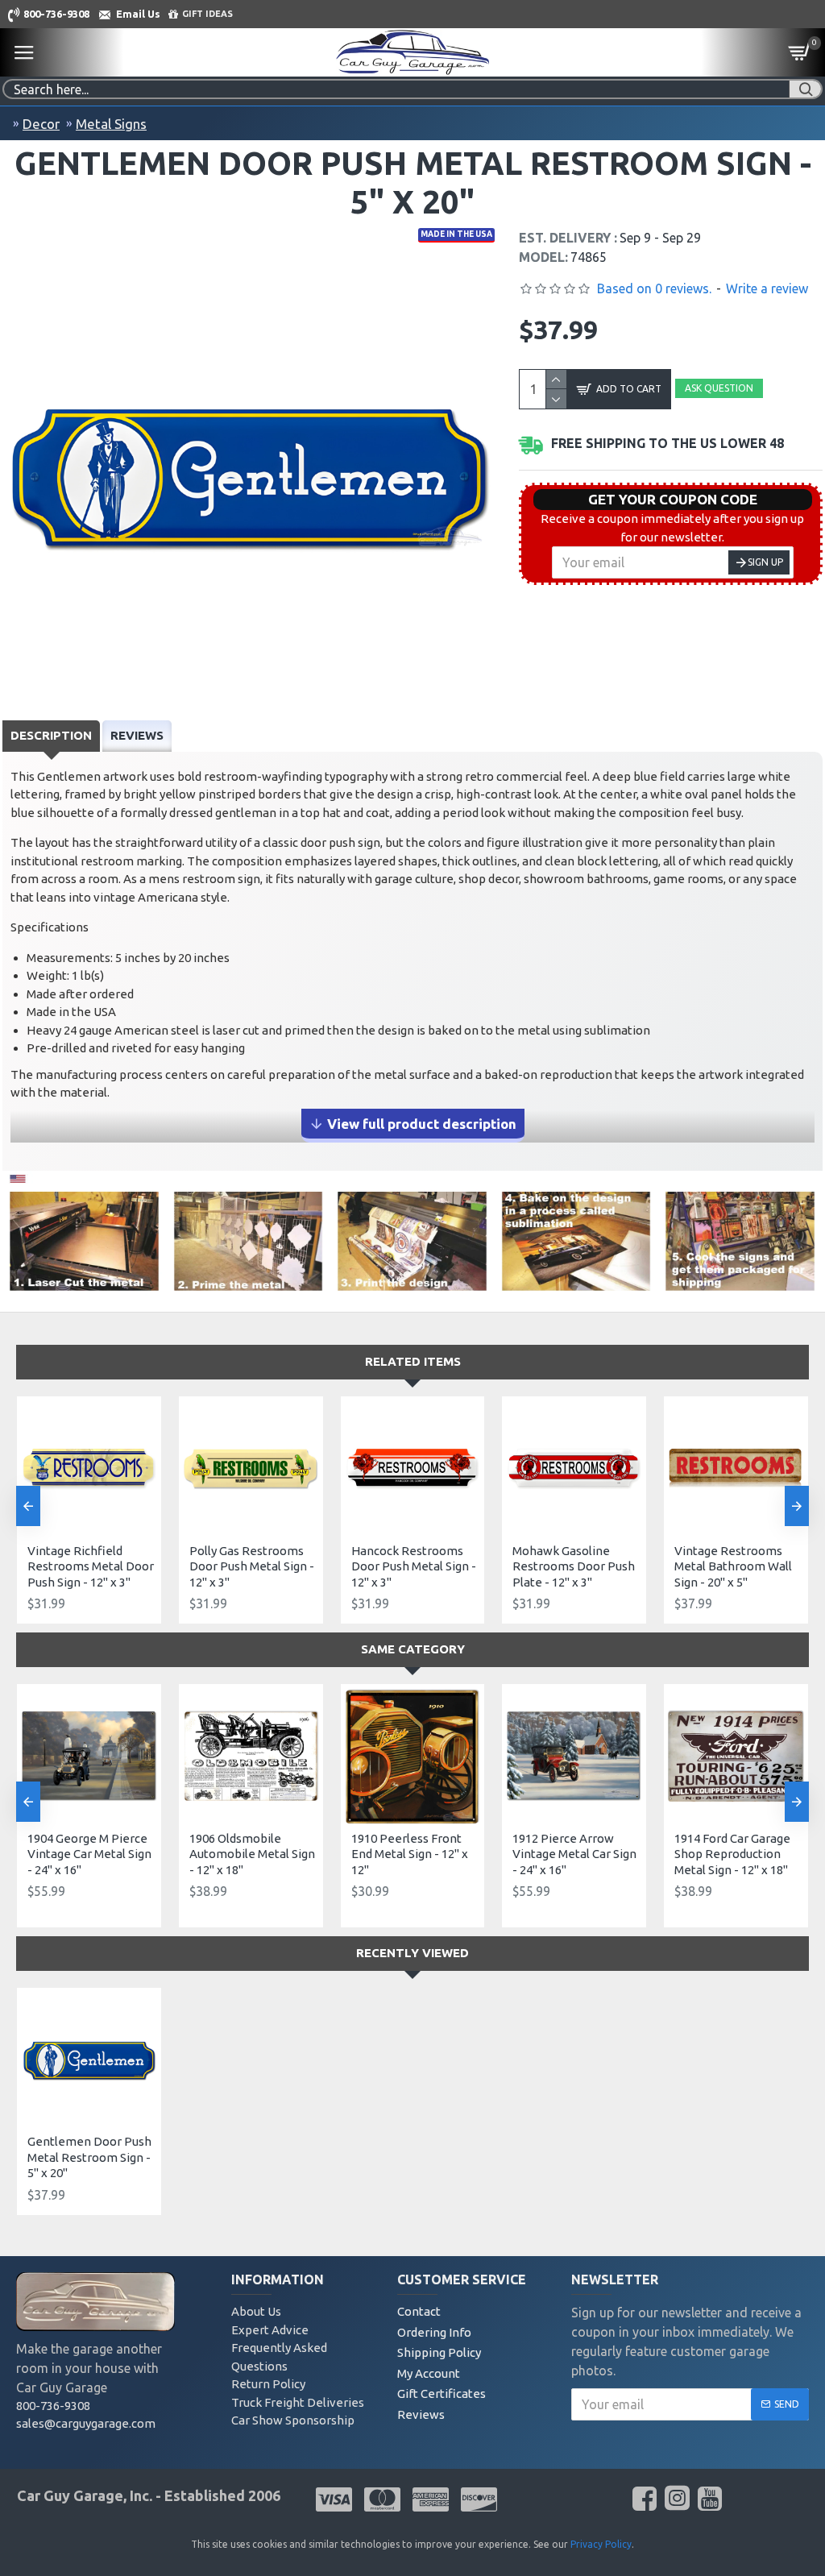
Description (51, 735)
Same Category (413, 1649)
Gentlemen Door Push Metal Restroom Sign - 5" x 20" (89, 2157)
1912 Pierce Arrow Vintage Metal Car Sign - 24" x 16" (574, 1854)
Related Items (413, 1361)
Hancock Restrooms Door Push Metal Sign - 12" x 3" (414, 1566)
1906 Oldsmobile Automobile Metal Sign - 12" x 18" (252, 1854)
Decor (41, 124)
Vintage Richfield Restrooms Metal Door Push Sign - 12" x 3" (91, 1566)
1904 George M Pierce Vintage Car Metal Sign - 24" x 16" (89, 1854)
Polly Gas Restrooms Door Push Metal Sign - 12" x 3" (252, 1566)
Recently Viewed (412, 1953)
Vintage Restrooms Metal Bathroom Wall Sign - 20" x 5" (733, 1566)
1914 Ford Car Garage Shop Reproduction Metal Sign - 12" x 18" (732, 1854)
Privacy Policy (601, 2544)
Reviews (137, 735)
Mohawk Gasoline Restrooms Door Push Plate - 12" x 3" (574, 1566)
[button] (28, 1506)
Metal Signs (111, 124)
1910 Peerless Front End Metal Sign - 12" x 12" (410, 1854)
